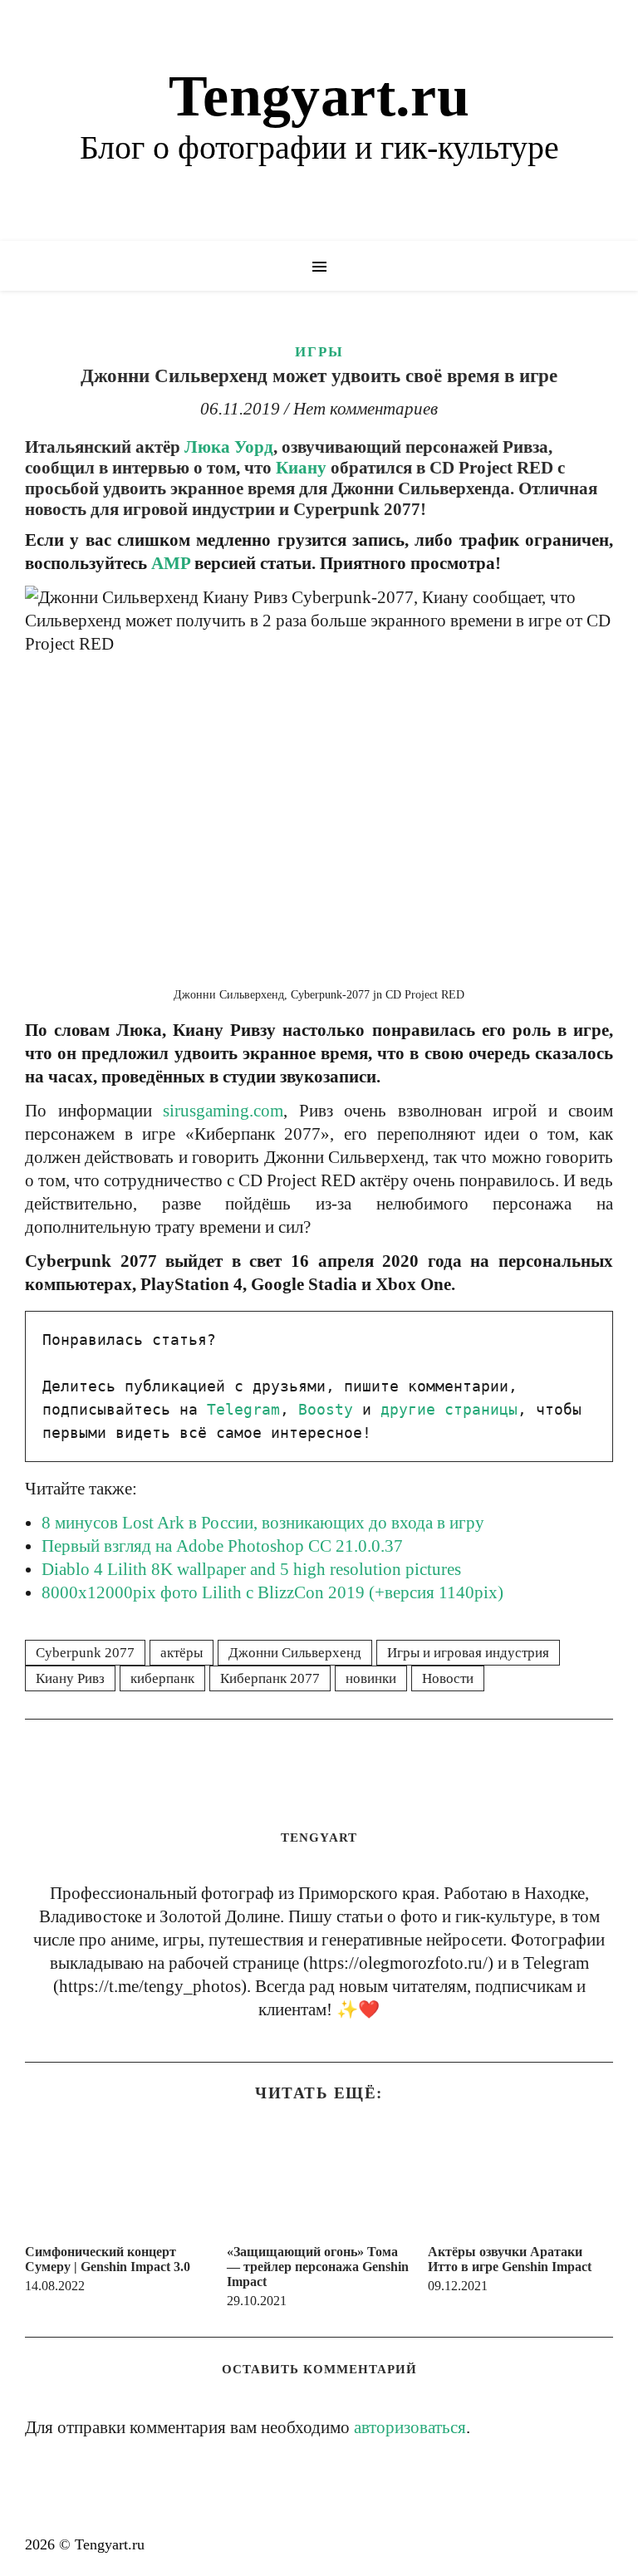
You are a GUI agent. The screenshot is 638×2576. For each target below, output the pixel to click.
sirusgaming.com (223, 1111)
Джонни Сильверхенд (295, 1653)
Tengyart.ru (319, 96)
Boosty (326, 1409)
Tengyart (319, 1838)
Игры (319, 352)
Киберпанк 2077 (270, 1678)
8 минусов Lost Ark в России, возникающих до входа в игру (263, 1523)
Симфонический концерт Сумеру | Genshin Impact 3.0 (108, 2259)
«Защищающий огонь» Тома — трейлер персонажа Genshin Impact (318, 2267)
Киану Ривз (70, 1678)
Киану (301, 468)
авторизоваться (410, 2427)
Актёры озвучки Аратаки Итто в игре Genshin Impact (510, 2259)
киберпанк (162, 1678)
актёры (182, 1653)
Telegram (243, 1409)
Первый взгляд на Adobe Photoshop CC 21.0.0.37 (222, 1546)
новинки (371, 1678)
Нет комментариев (366, 409)
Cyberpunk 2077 (85, 1653)
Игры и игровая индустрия (468, 1653)
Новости (448, 1678)
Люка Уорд (229, 447)
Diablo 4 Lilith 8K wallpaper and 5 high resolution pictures (251, 1569)
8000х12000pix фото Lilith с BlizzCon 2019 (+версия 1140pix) (272, 1592)
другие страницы (449, 1409)
